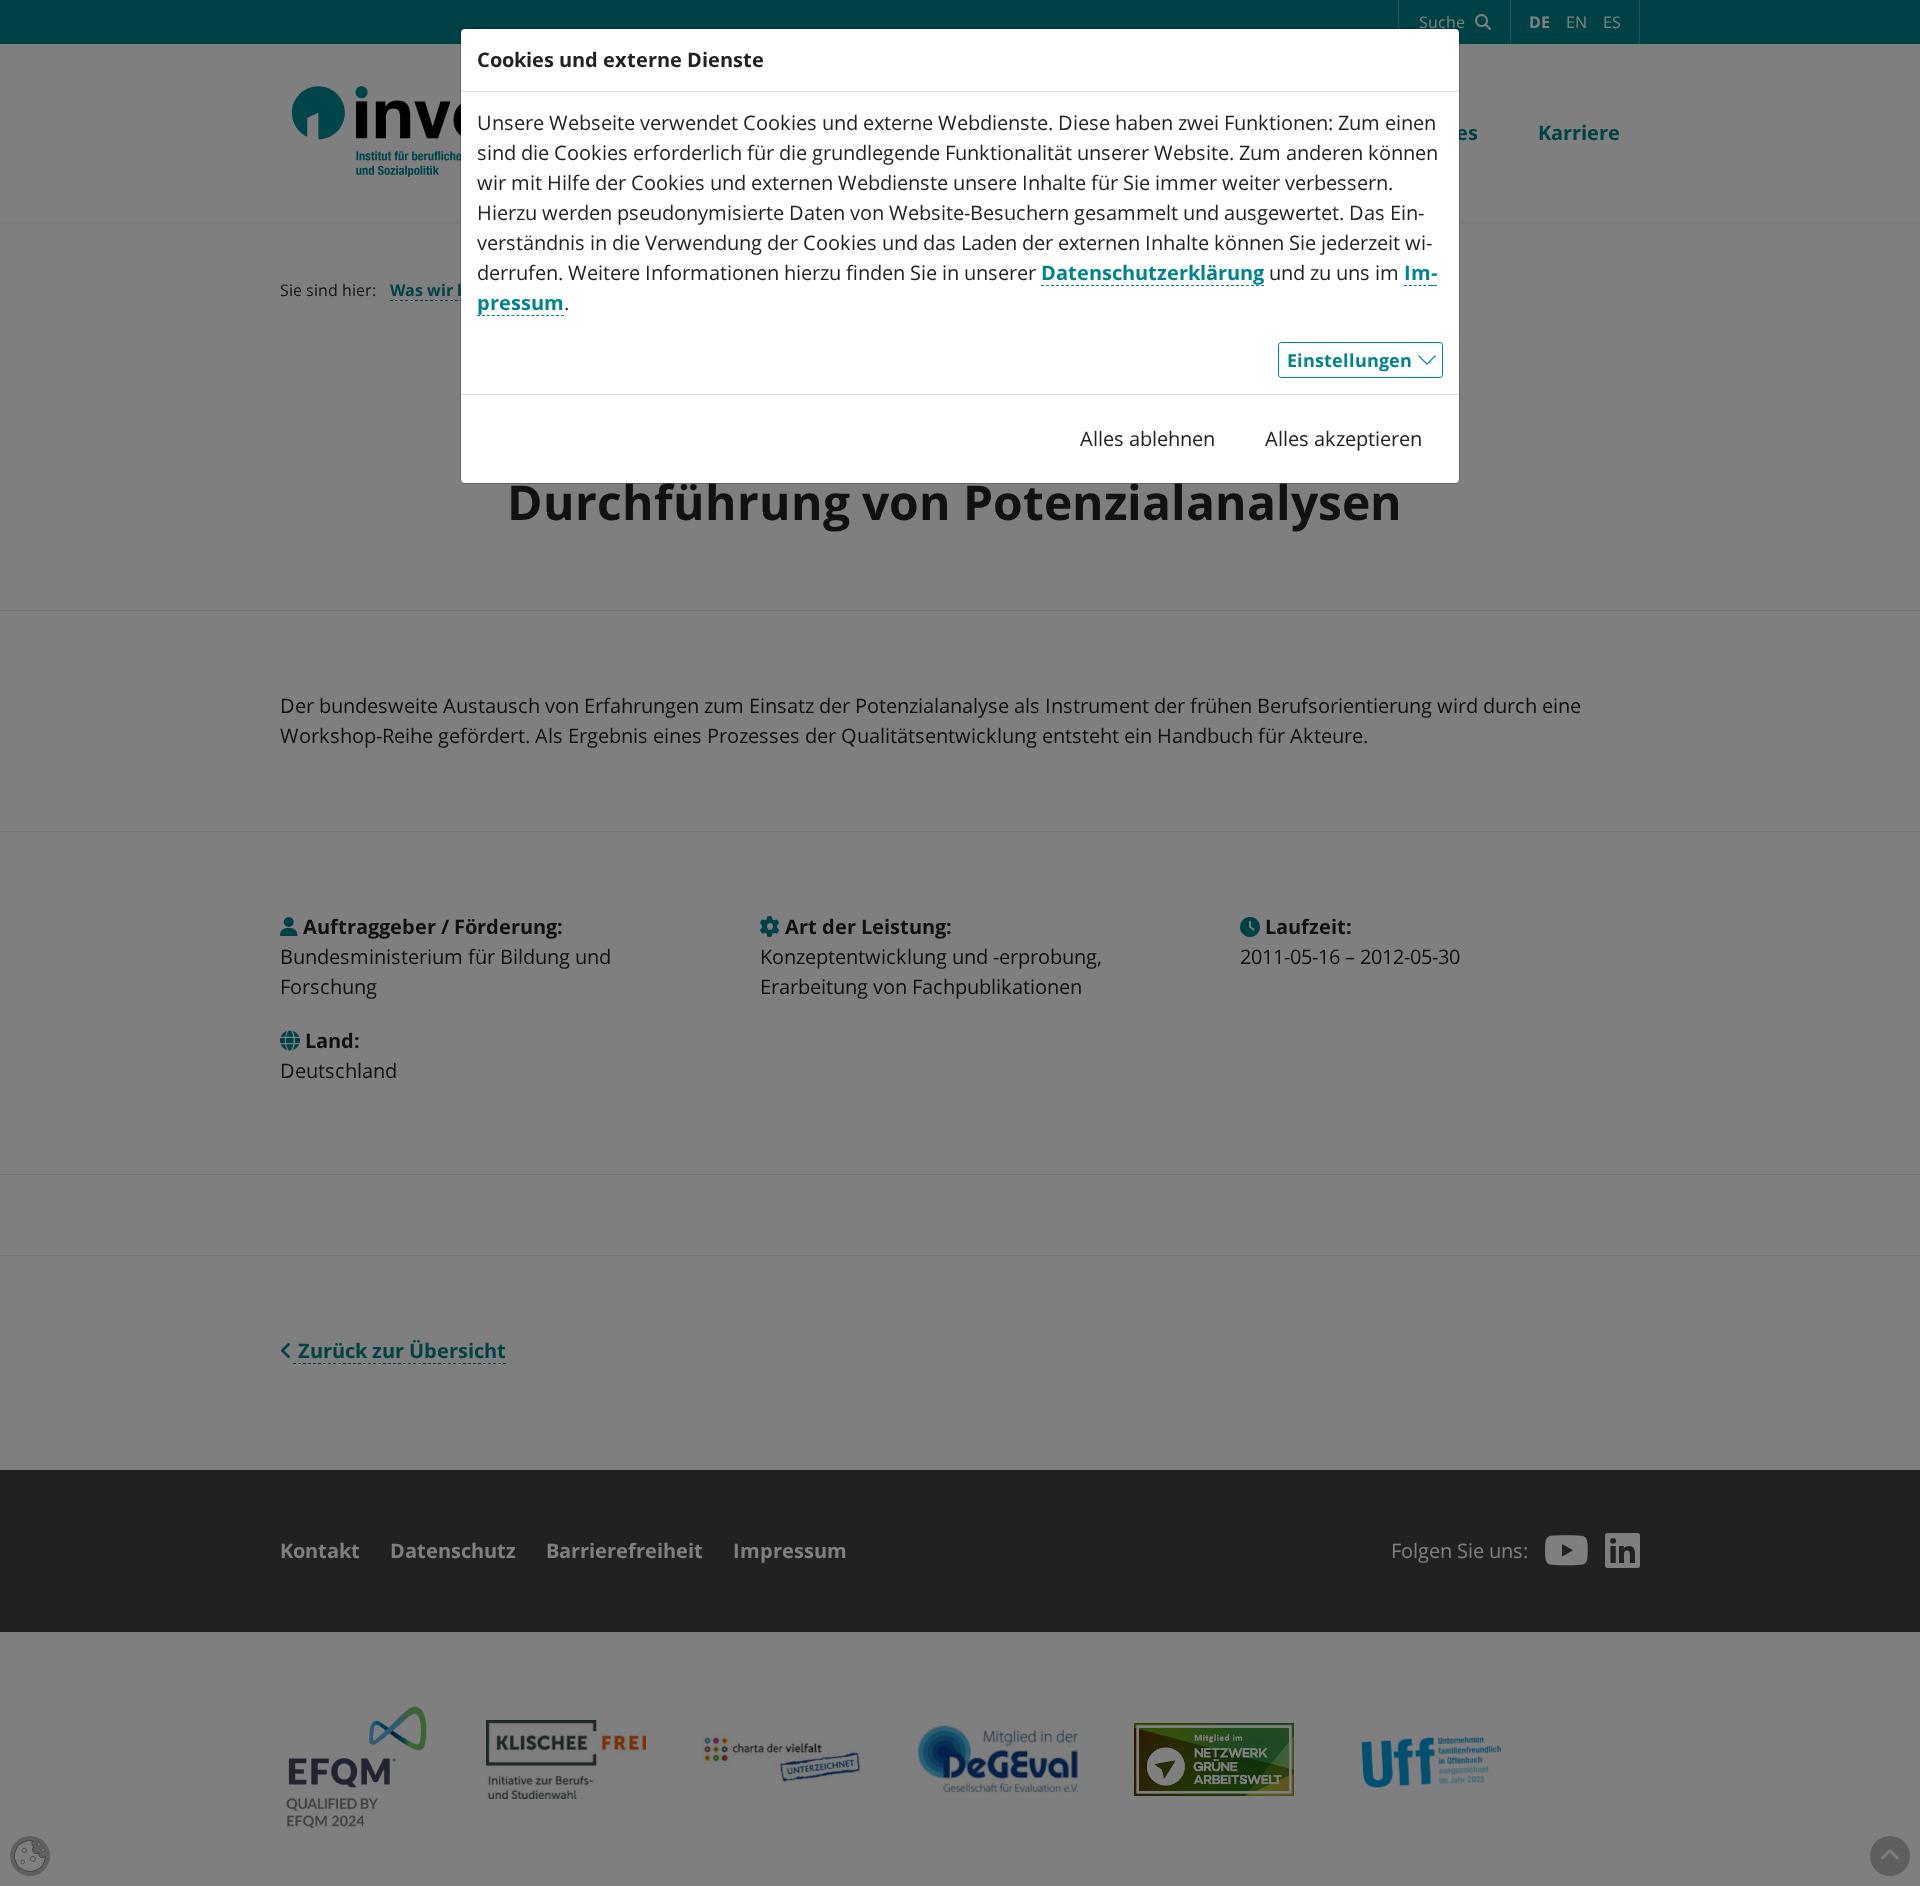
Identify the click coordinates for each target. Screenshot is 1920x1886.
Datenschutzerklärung (1152, 272)
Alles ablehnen (1147, 438)
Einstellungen (1349, 360)
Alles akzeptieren (1343, 438)
